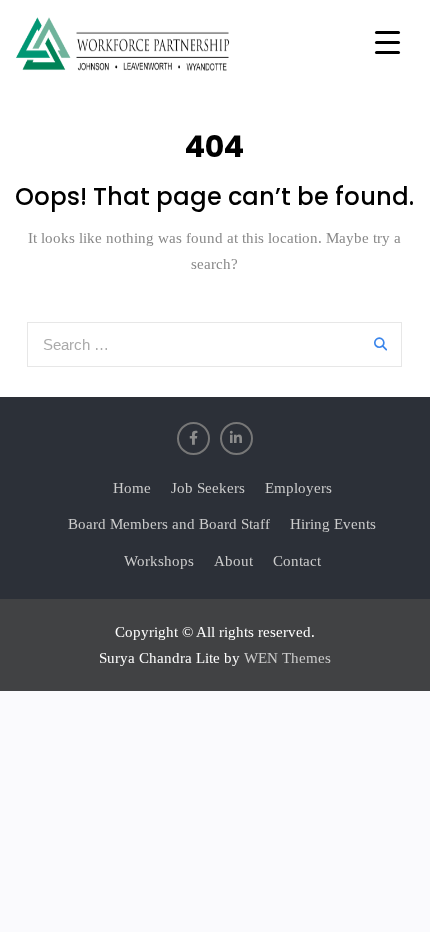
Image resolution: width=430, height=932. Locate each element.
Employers (298, 488)
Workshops (159, 561)
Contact (297, 561)
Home (132, 488)
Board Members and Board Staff (169, 524)
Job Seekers (208, 488)
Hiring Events (333, 524)
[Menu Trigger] (387, 42)
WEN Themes (287, 658)
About (233, 561)
